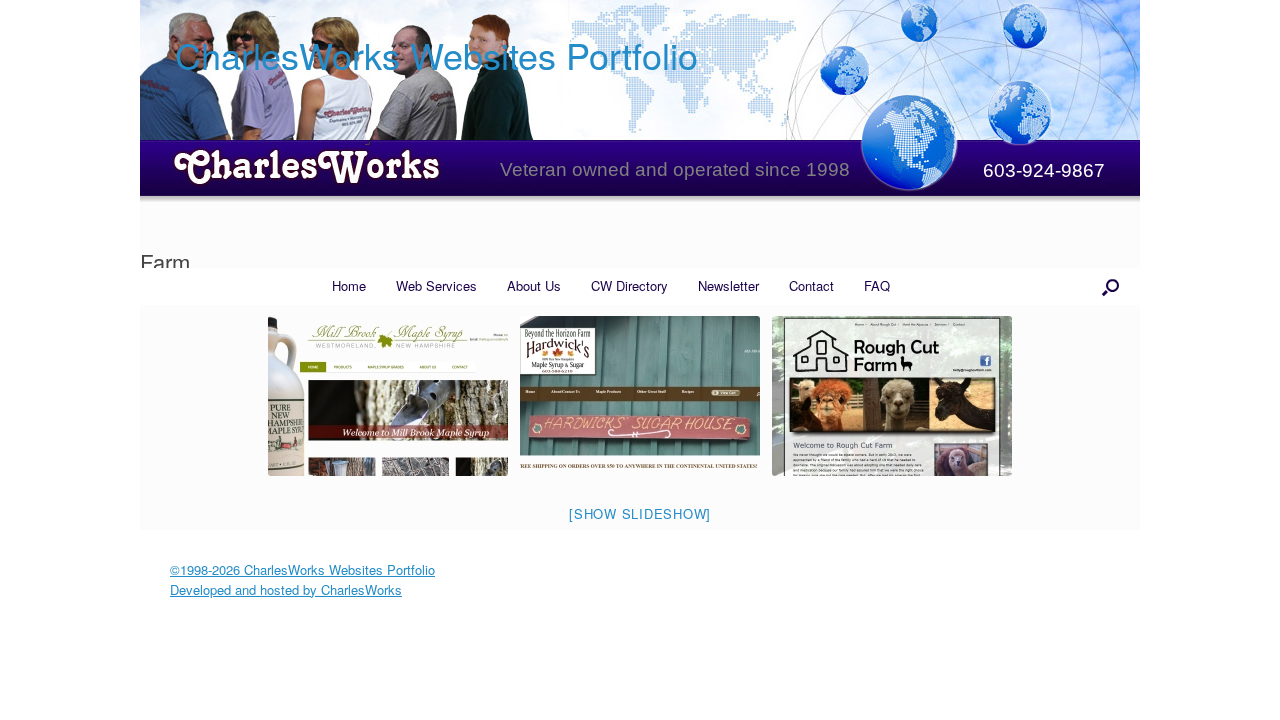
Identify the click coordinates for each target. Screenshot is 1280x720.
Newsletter (728, 285)
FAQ (877, 285)
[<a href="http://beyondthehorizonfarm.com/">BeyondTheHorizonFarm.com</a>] (640, 396)
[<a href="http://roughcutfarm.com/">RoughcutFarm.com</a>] (892, 396)
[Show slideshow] (640, 513)
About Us (534, 285)
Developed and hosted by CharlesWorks (286, 589)
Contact (811, 285)
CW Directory (629, 285)
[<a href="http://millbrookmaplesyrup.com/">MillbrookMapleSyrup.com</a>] (388, 396)
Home (349, 285)
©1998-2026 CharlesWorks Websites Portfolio (302, 569)
